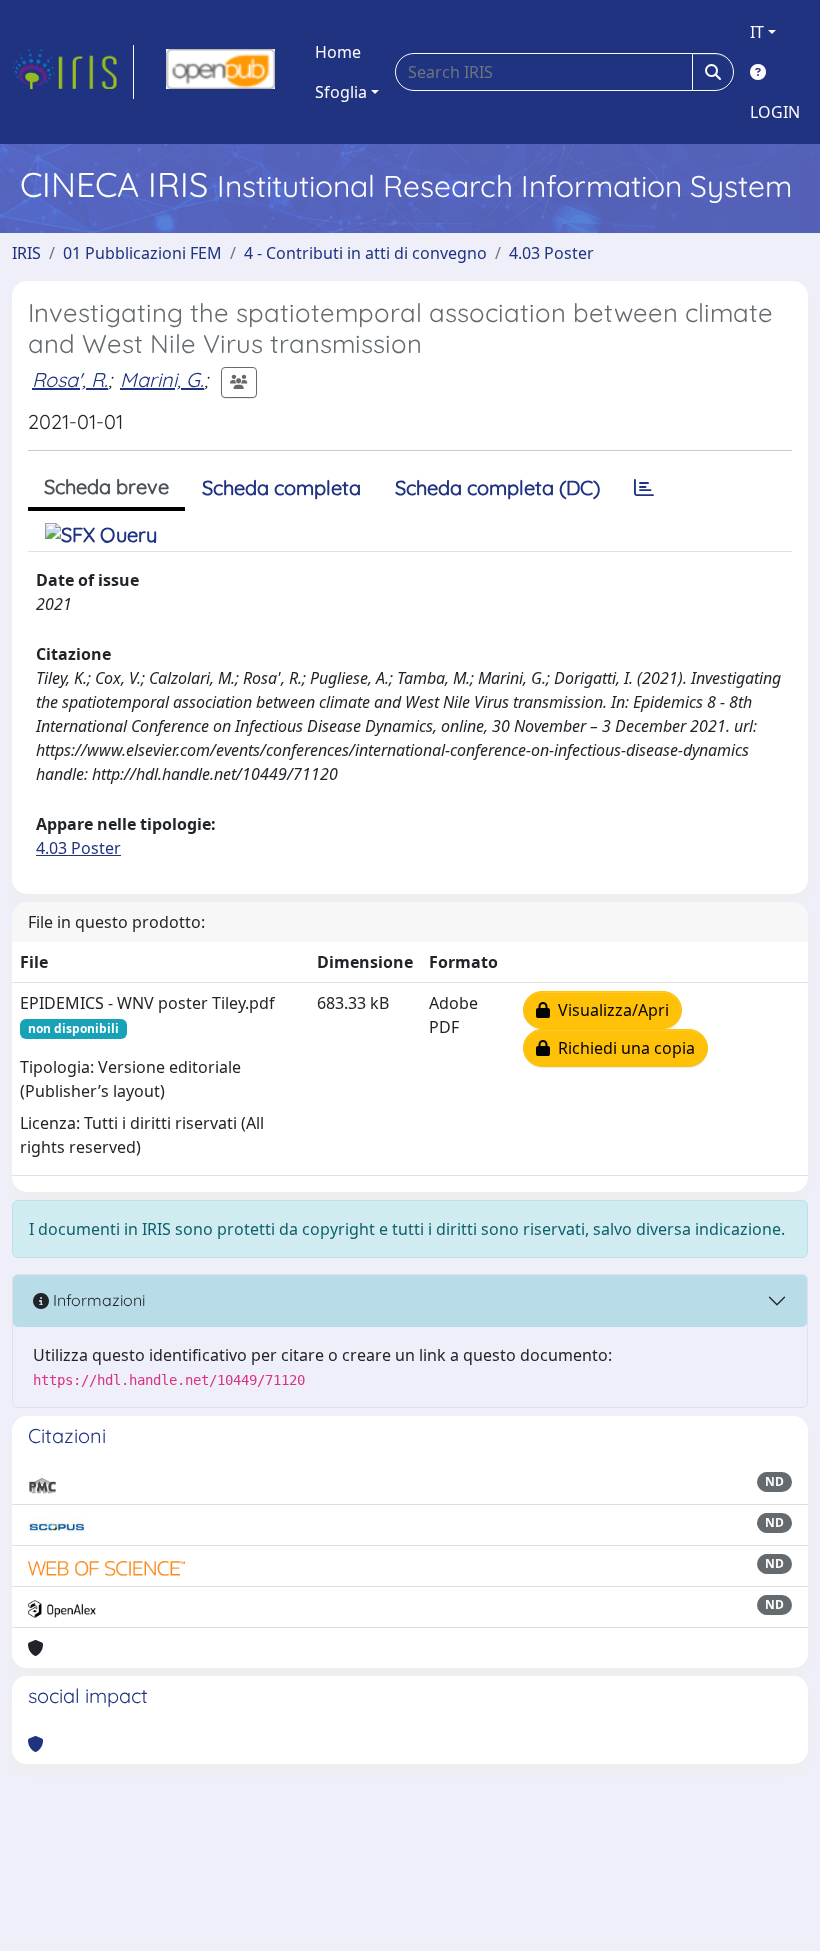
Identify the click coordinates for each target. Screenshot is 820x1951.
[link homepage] (73, 72)
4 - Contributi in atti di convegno (365, 253)
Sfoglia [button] (341, 92)
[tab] (644, 488)
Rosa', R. (70, 379)
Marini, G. (162, 379)
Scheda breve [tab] (106, 486)
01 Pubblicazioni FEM (142, 253)
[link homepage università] (220, 72)
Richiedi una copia (622, 1048)
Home (338, 52)
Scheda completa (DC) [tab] (497, 487)
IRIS (26, 253)
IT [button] (757, 32)
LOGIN (775, 112)
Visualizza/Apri (609, 1010)
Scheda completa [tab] (281, 487)
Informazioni (97, 1300)
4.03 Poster (551, 253)
